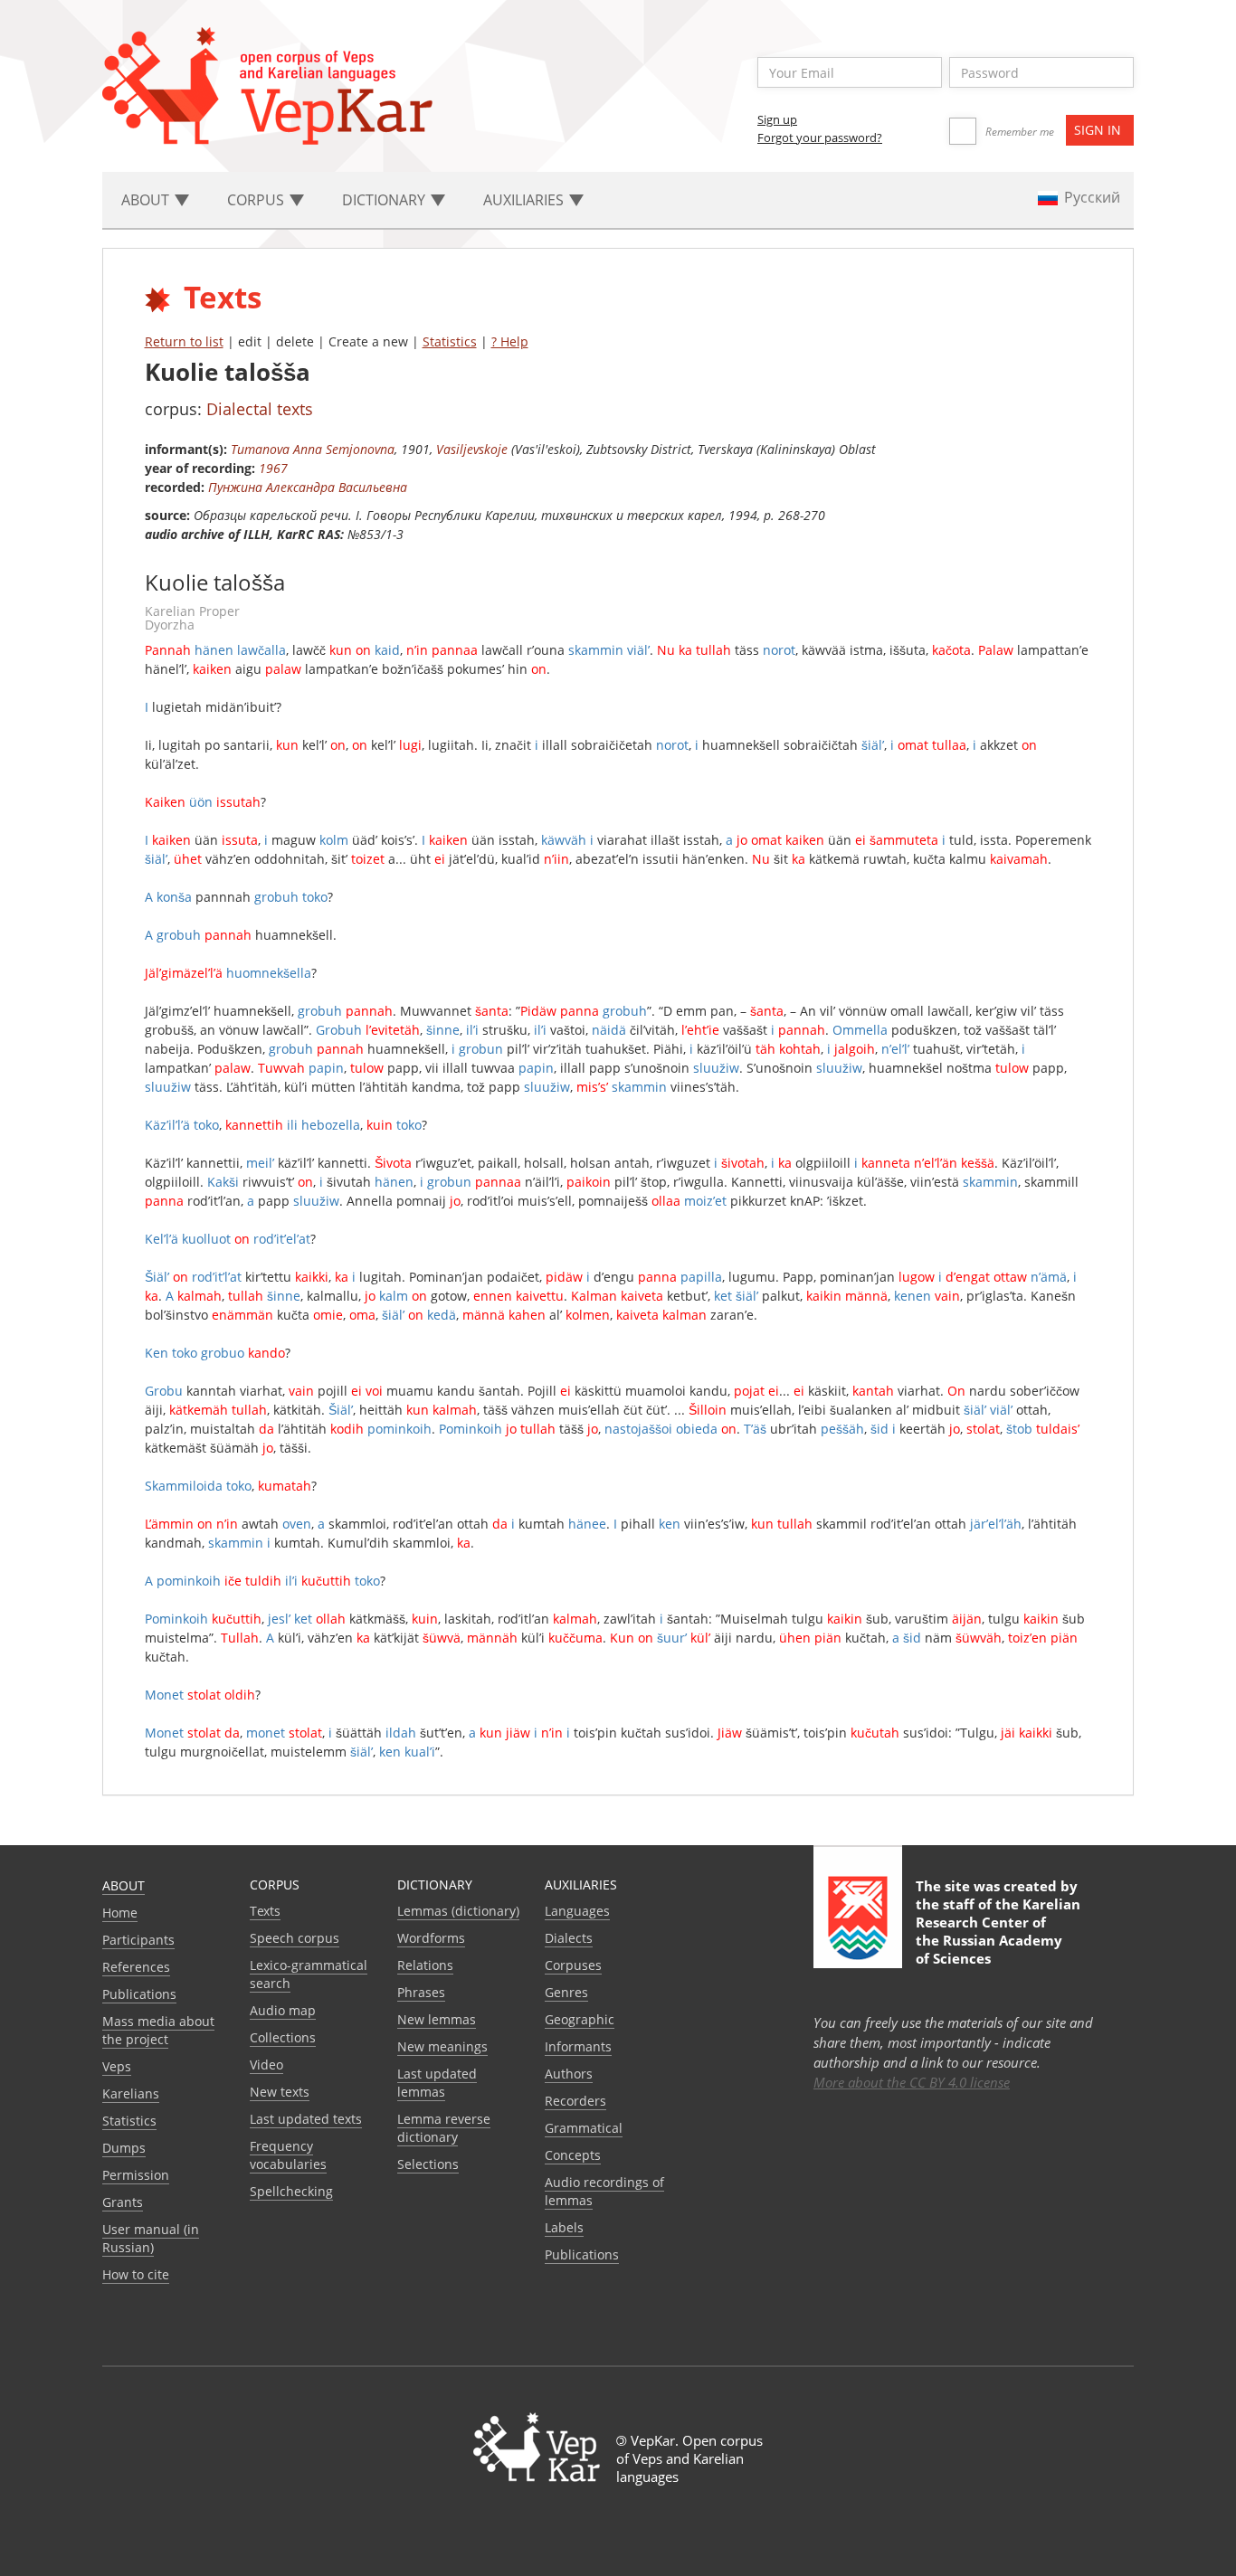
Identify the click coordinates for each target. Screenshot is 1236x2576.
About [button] (147, 200)
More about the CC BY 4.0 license (912, 2082)
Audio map (283, 2010)
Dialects (569, 1938)
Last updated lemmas (437, 2083)
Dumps (124, 2148)
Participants (138, 1940)
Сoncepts (573, 2155)
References (136, 1967)
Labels (564, 2227)
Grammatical (584, 2128)
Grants (123, 2202)
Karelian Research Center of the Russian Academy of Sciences (998, 1931)
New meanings (442, 2046)
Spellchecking (291, 2191)
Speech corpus (295, 1938)
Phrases (421, 1992)
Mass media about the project (158, 2030)
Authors (569, 2074)
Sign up (777, 119)
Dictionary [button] (385, 200)
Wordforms (431, 1938)
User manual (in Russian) (151, 2238)
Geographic (580, 2019)
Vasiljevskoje (472, 449)
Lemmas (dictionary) (458, 1911)
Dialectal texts (260, 409)
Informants (578, 2046)
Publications (139, 1994)
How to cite (136, 2274)
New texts (280, 2092)
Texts (265, 1911)
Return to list (184, 341)
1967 (273, 468)
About (124, 1885)
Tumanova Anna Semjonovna (313, 449)
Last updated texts (306, 2119)
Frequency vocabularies (288, 2155)
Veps (117, 2066)
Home (120, 1913)
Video (266, 2065)
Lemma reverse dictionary (444, 2128)
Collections (283, 2037)
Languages (577, 1911)
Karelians (131, 2093)
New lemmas (437, 2019)
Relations (425, 1965)
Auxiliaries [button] (525, 200)
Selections (428, 2164)
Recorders (575, 2101)
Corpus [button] (257, 200)
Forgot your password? (820, 137)
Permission (136, 2175)
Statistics (450, 341)
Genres (566, 1992)
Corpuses (573, 1965)
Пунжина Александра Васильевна (308, 487)
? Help (510, 341)
